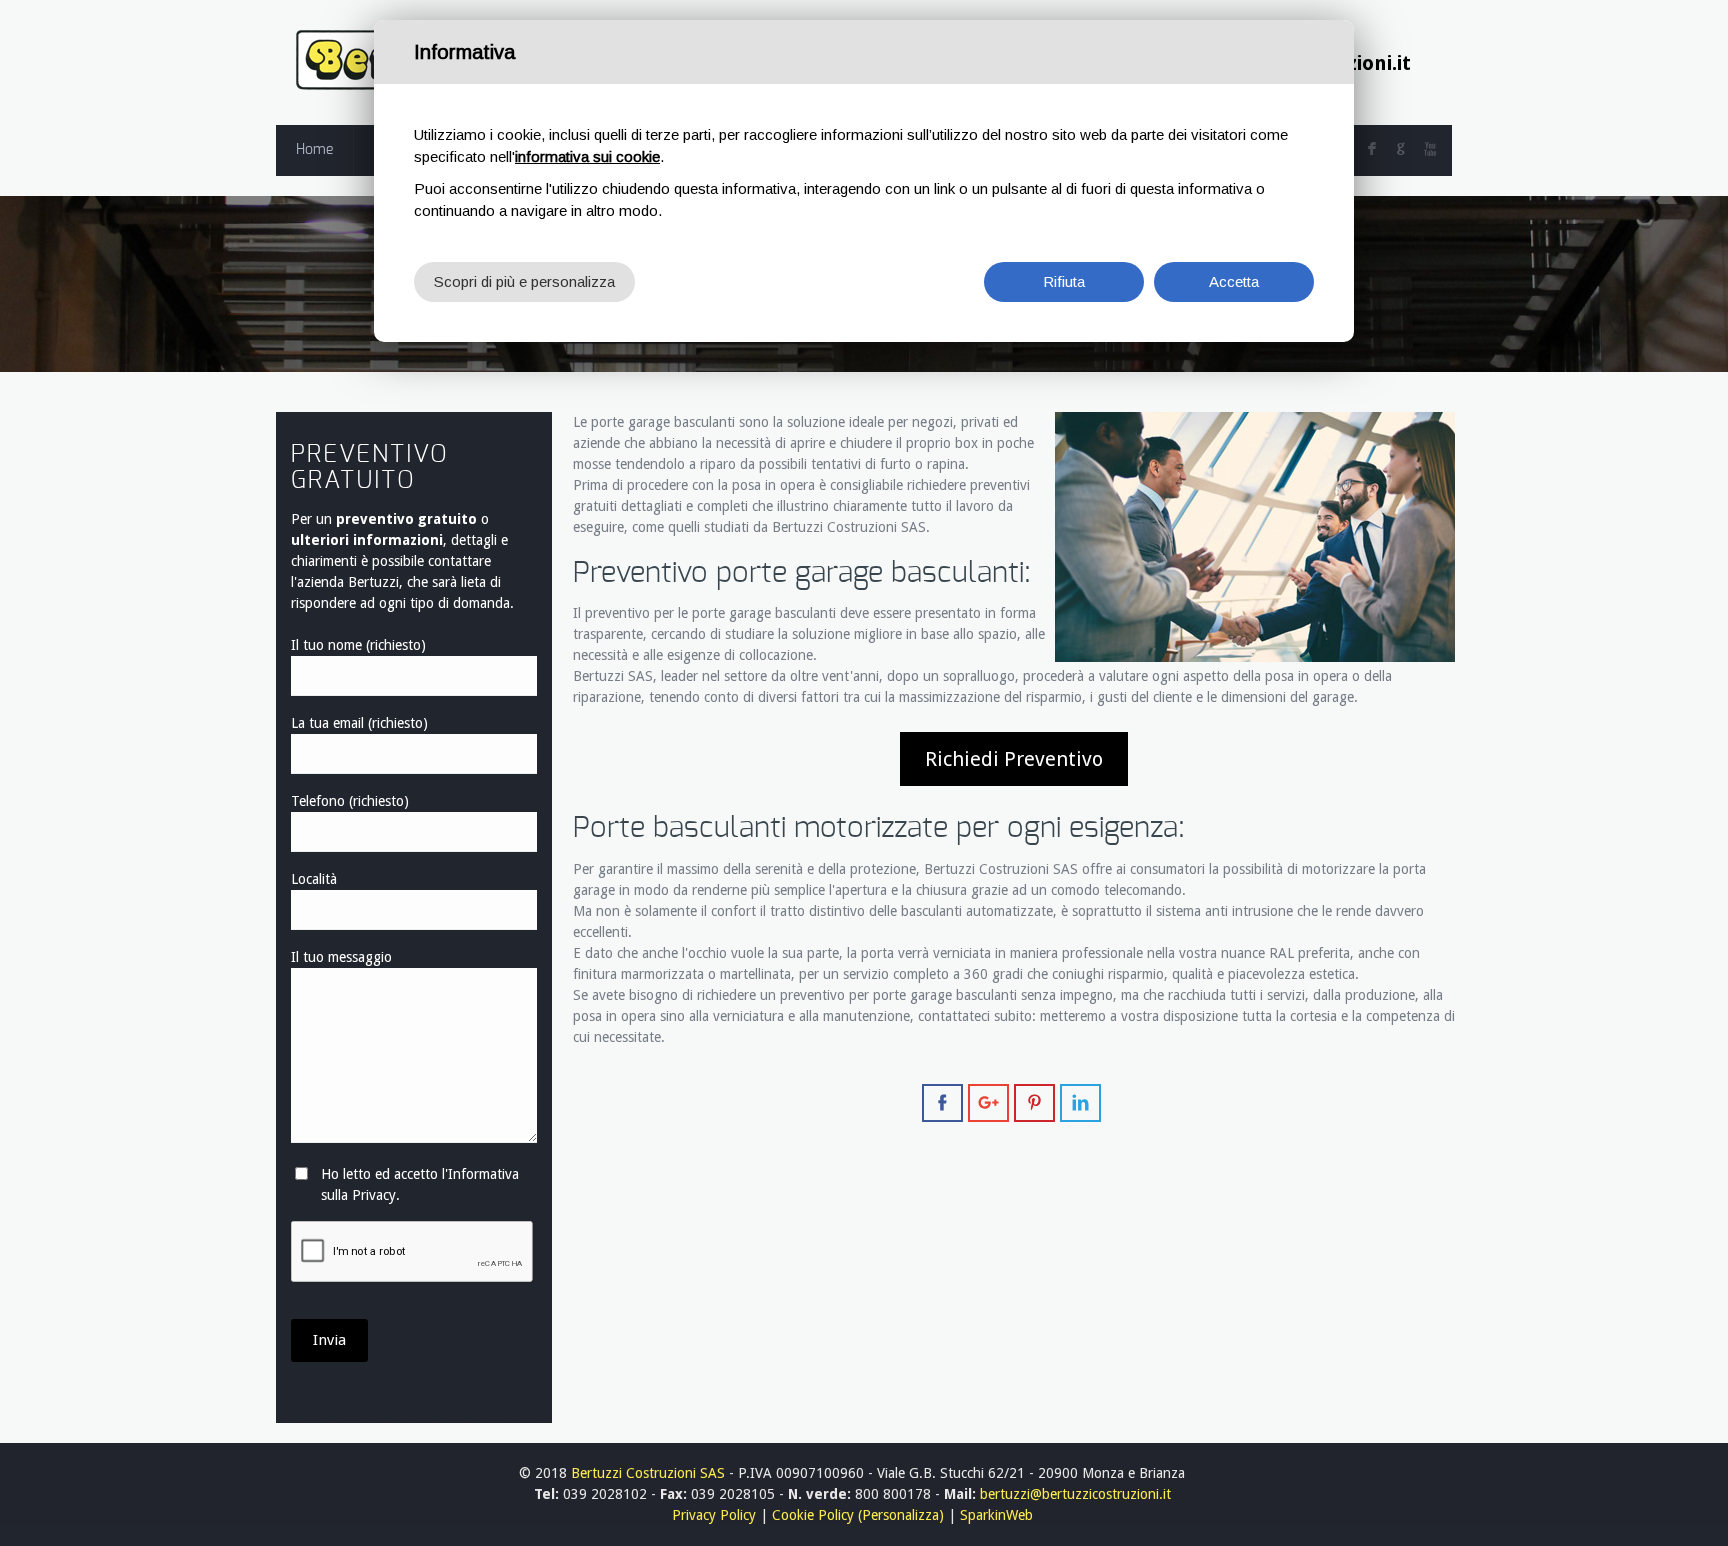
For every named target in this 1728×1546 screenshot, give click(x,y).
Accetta (1234, 281)
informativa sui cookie (587, 156)
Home (314, 150)
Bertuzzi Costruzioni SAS (648, 1473)
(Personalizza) (901, 1515)
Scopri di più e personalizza (524, 281)
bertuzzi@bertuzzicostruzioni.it (1075, 1494)
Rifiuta (1064, 281)
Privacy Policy (714, 1515)
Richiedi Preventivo (1014, 759)
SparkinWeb (996, 1515)
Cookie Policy (813, 1515)
